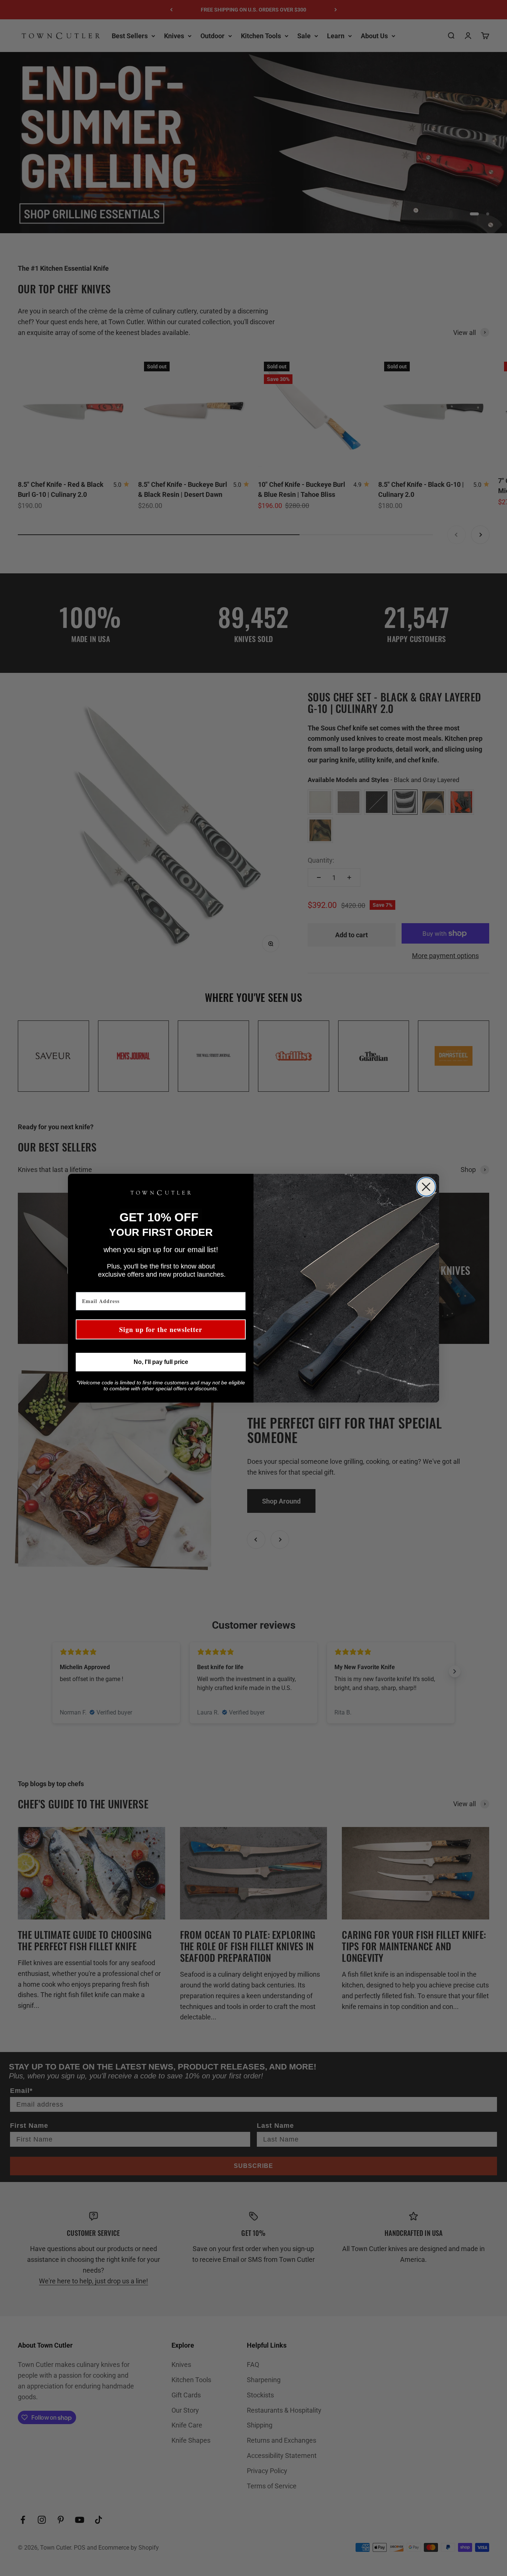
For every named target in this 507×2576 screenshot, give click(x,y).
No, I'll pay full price (161, 1362)
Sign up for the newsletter (161, 1329)
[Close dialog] (426, 1187)
